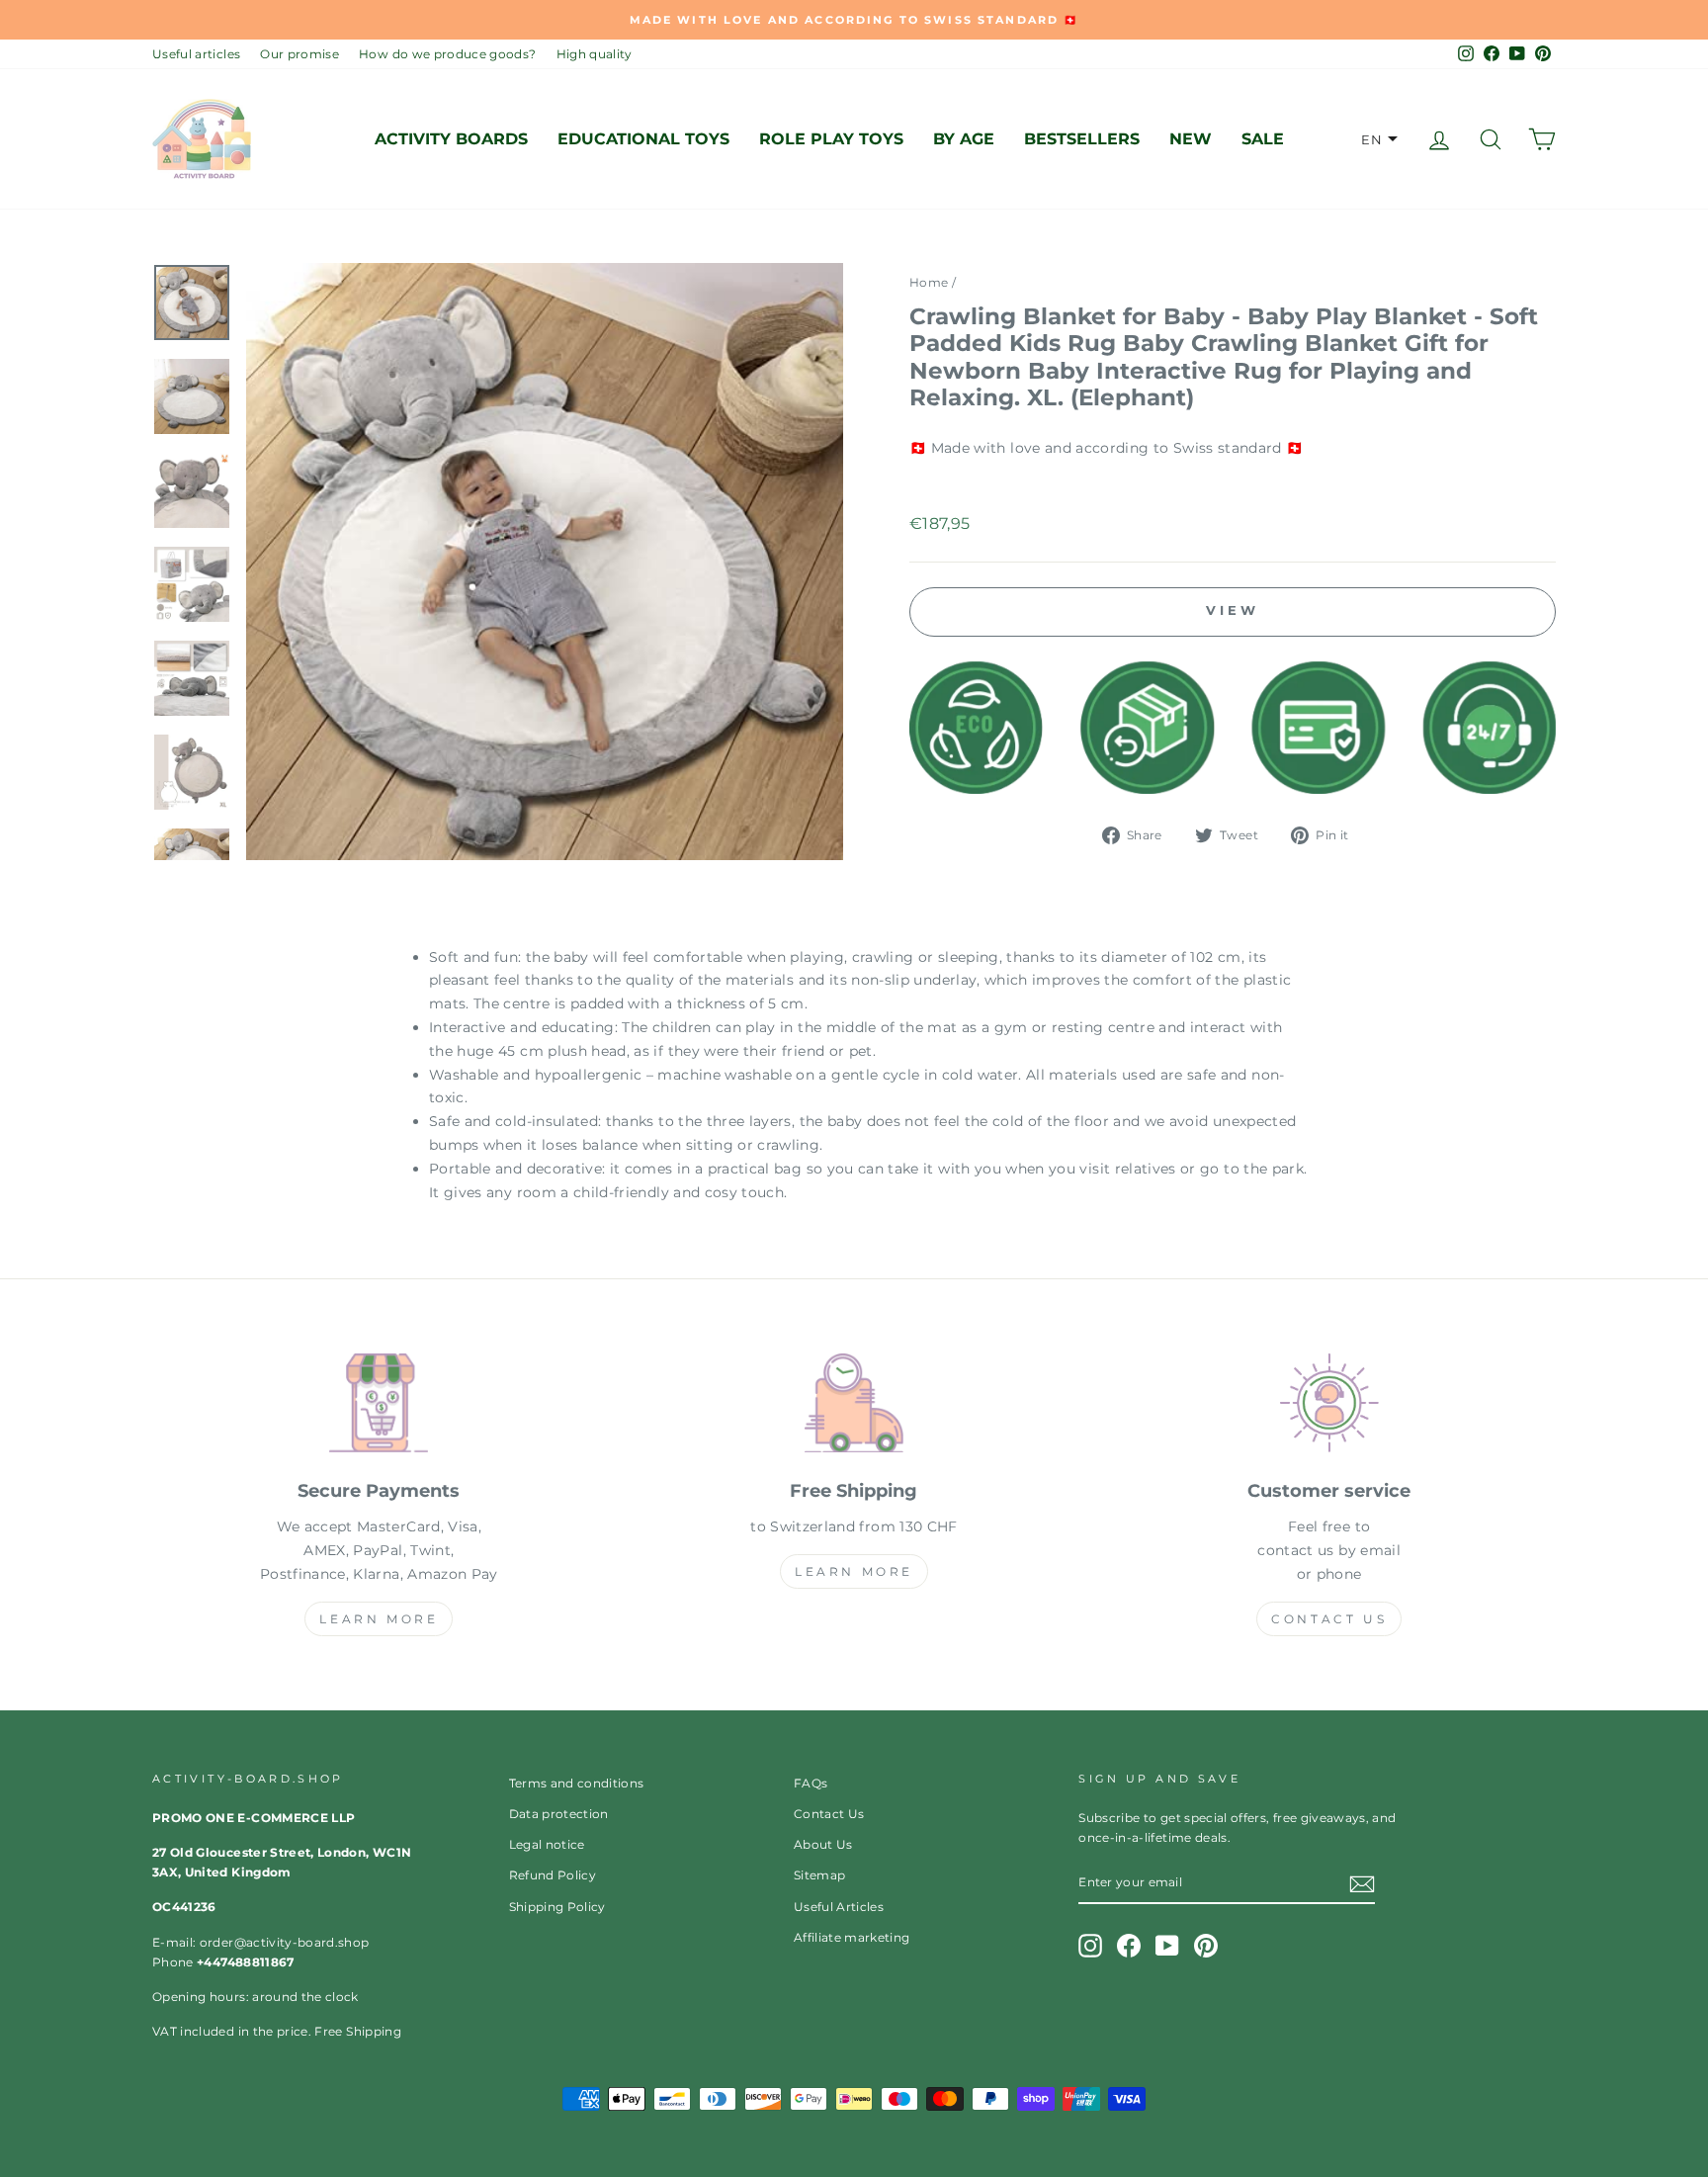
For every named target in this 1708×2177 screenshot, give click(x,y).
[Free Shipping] (854, 1407)
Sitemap (819, 1875)
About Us (823, 1844)
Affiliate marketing (852, 1937)
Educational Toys (643, 139)
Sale (1263, 139)
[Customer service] (1329, 1407)
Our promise (299, 54)
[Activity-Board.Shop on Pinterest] (1206, 1946)
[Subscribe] (1362, 1883)
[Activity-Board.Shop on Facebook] (1129, 1946)
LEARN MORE (379, 1619)
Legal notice (547, 1844)
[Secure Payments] (379, 1407)
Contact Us (1329, 1619)
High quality (595, 54)
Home (929, 282)
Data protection (559, 1814)
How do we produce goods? (447, 54)
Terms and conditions (577, 1783)
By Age (964, 139)
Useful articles (196, 54)
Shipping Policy (557, 1907)
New (1191, 139)
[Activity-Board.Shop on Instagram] (1090, 1946)
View (1233, 610)
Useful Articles (839, 1907)
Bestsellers (1082, 139)
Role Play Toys (831, 139)
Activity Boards (451, 139)
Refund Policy (553, 1875)
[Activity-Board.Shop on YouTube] (1167, 1946)
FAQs (811, 1783)
